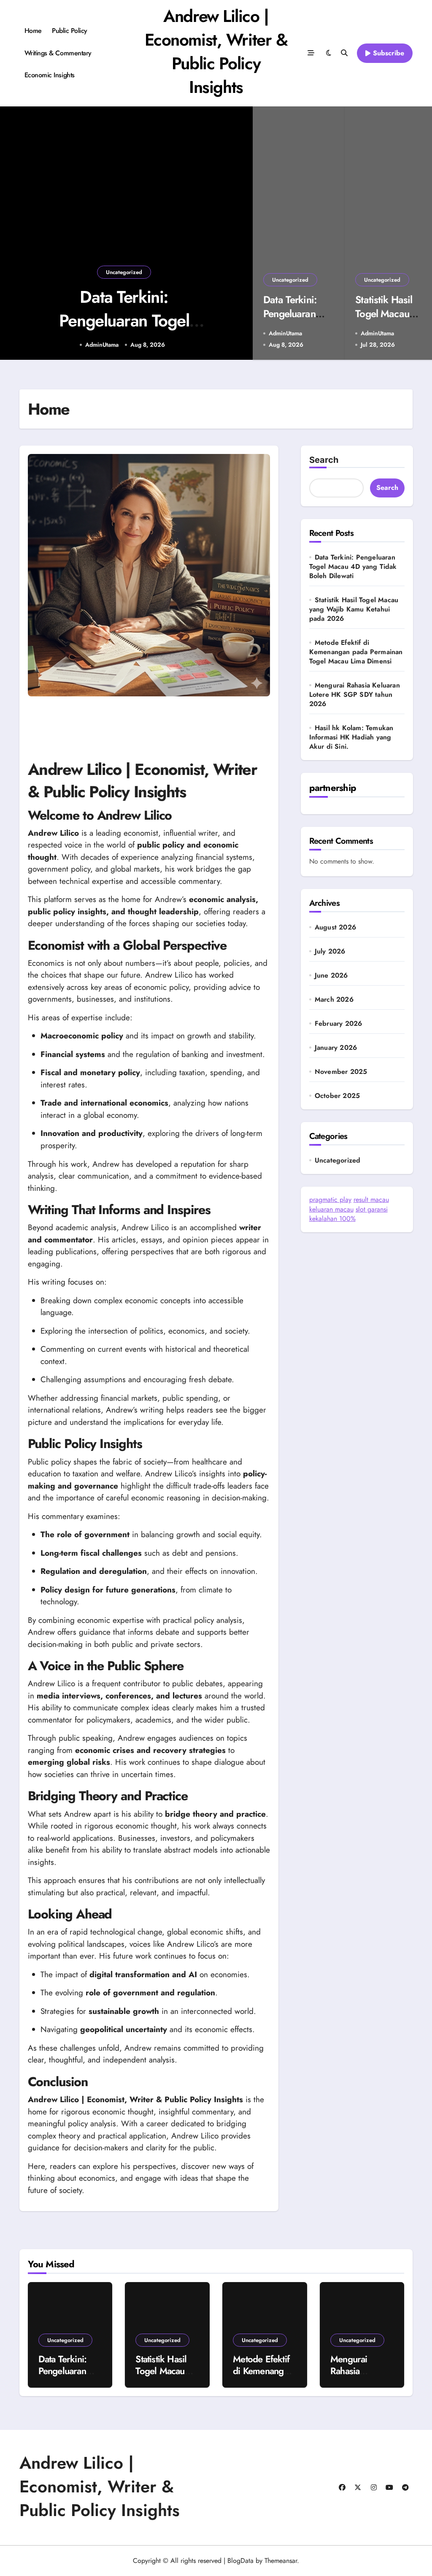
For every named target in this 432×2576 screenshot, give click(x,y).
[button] (238, 234)
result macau (371, 1200)
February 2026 (339, 1024)
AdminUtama (102, 345)
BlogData (240, 2561)
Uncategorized (124, 272)
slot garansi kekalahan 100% (348, 1214)
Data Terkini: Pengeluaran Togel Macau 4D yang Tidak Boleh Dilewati (353, 567)
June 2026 (331, 976)
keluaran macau (331, 1209)
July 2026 (330, 951)
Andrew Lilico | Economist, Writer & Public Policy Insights (216, 52)
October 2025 (337, 1096)
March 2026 (334, 1000)
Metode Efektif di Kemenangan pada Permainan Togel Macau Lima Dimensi (356, 652)
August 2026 (335, 927)
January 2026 (336, 1048)
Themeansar (281, 2561)
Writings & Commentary (58, 53)
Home (33, 31)
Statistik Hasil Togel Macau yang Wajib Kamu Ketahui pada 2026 (354, 609)
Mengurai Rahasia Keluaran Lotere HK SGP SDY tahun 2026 (355, 694)
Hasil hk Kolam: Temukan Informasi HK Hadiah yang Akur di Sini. (351, 737)
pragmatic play (330, 1200)
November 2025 (341, 1072)
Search (324, 460)
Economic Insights (50, 75)
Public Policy (70, 31)
